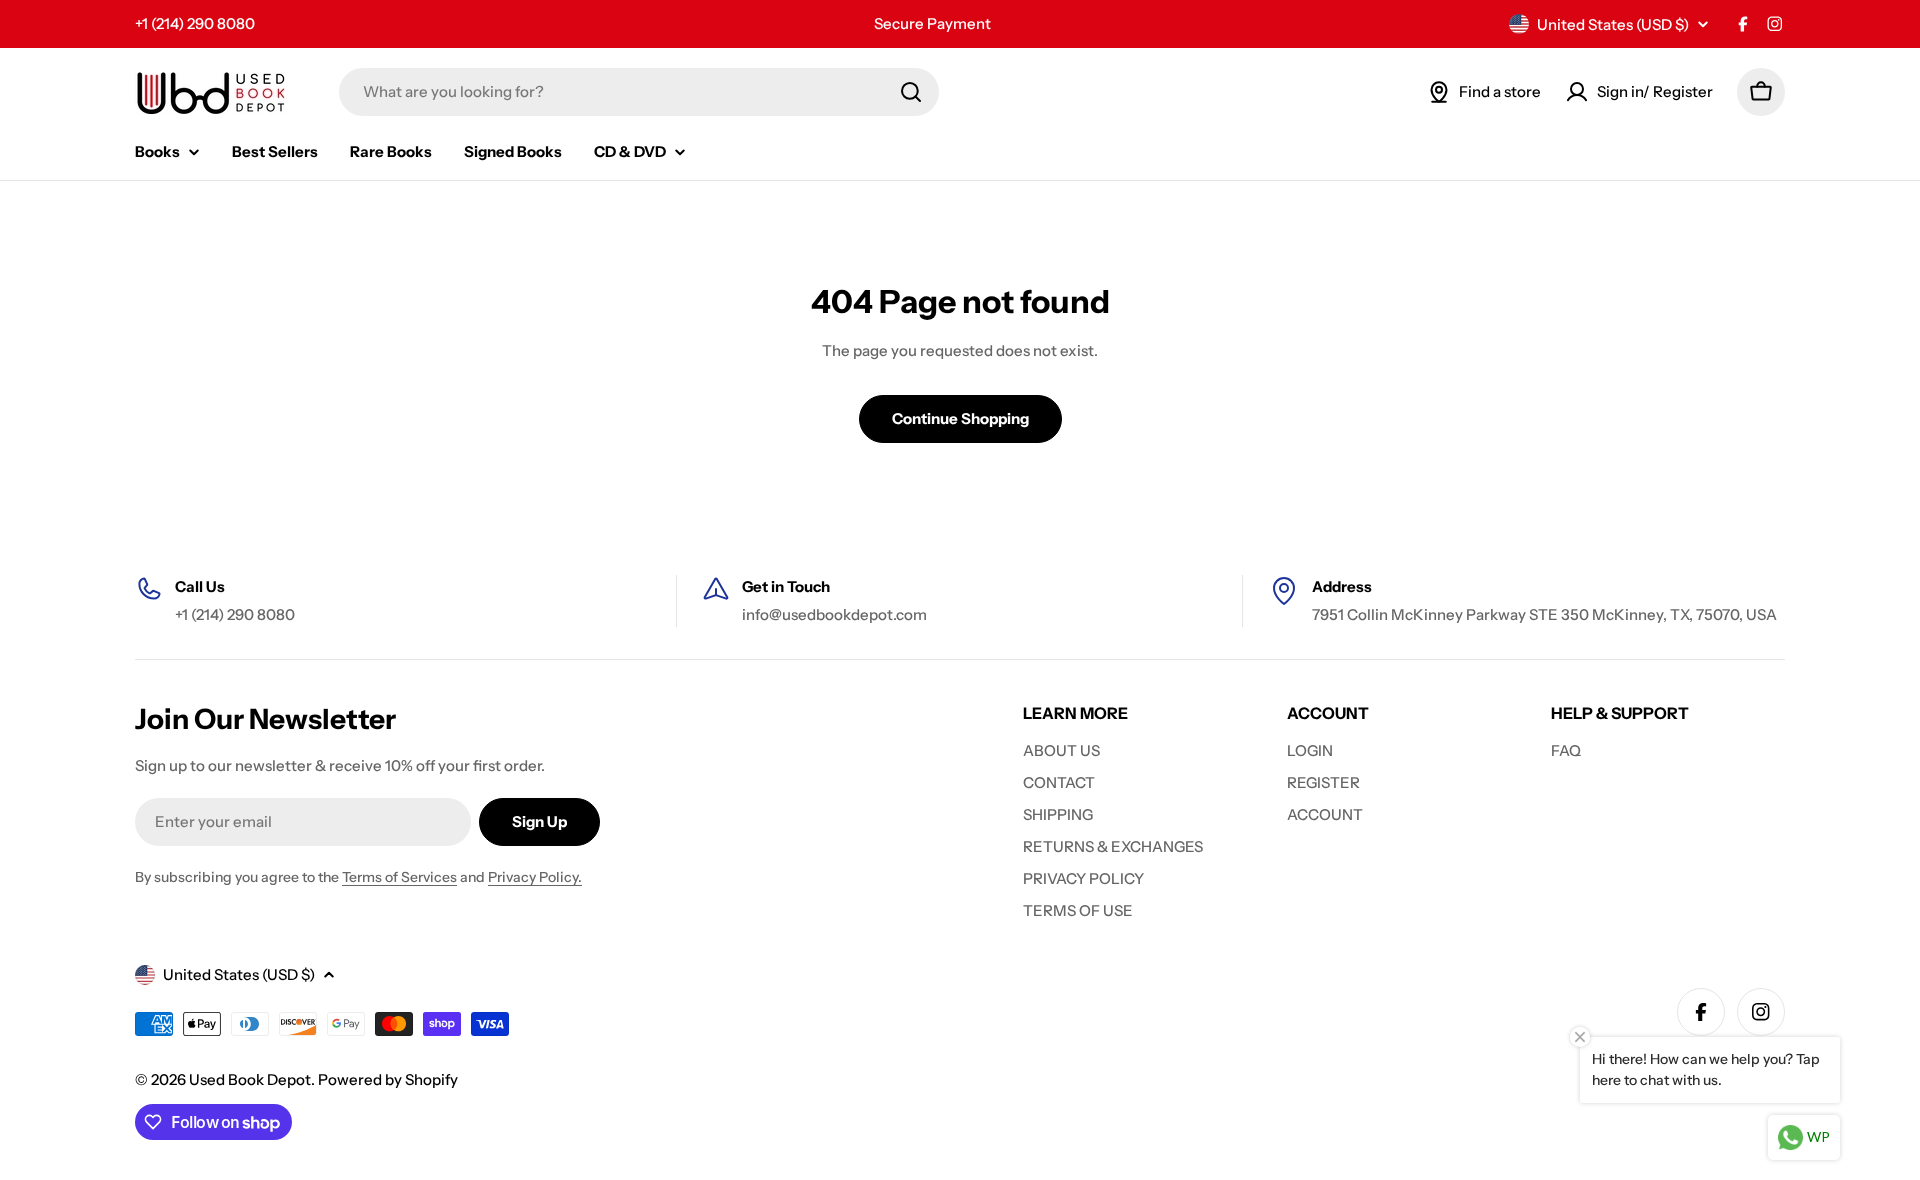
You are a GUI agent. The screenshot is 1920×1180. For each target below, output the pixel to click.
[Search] (911, 92)
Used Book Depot (250, 1079)
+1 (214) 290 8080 (195, 23)
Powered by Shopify (388, 1079)
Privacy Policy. (535, 877)
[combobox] (639, 92)
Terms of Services (399, 877)
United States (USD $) (1613, 24)
